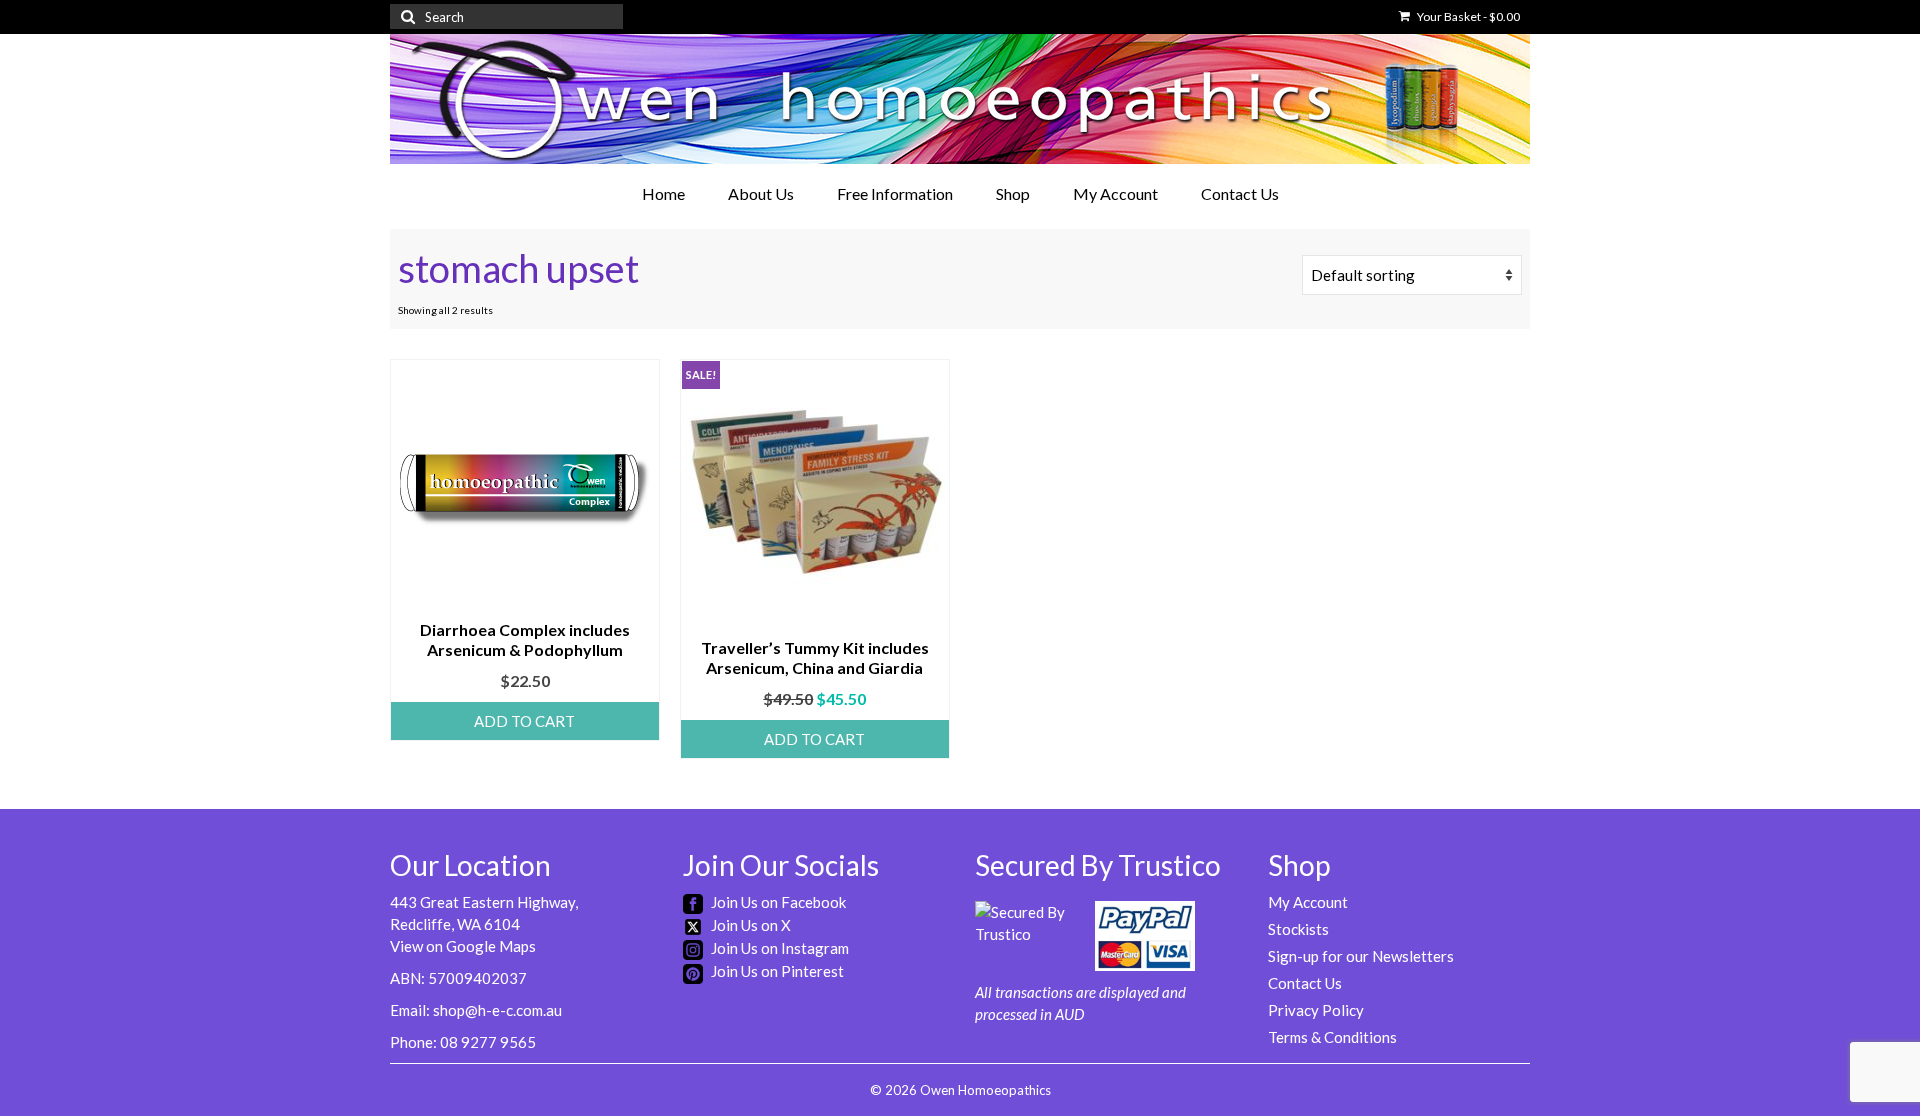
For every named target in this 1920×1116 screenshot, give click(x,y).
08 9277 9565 (488, 1042)
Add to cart (524, 721)
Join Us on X (749, 925)
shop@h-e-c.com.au (497, 1010)
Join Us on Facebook (777, 902)
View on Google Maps (463, 946)
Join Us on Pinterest (776, 971)
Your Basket (1467, 16)
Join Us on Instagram (778, 948)
